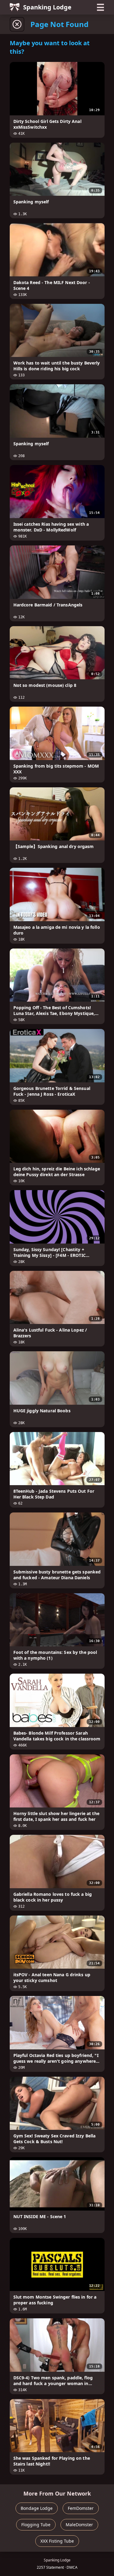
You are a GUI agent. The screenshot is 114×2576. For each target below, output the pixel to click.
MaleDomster (79, 2525)
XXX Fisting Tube (57, 2541)
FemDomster (81, 2508)
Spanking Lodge (47, 7)
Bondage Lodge (37, 2508)
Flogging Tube (36, 2525)
